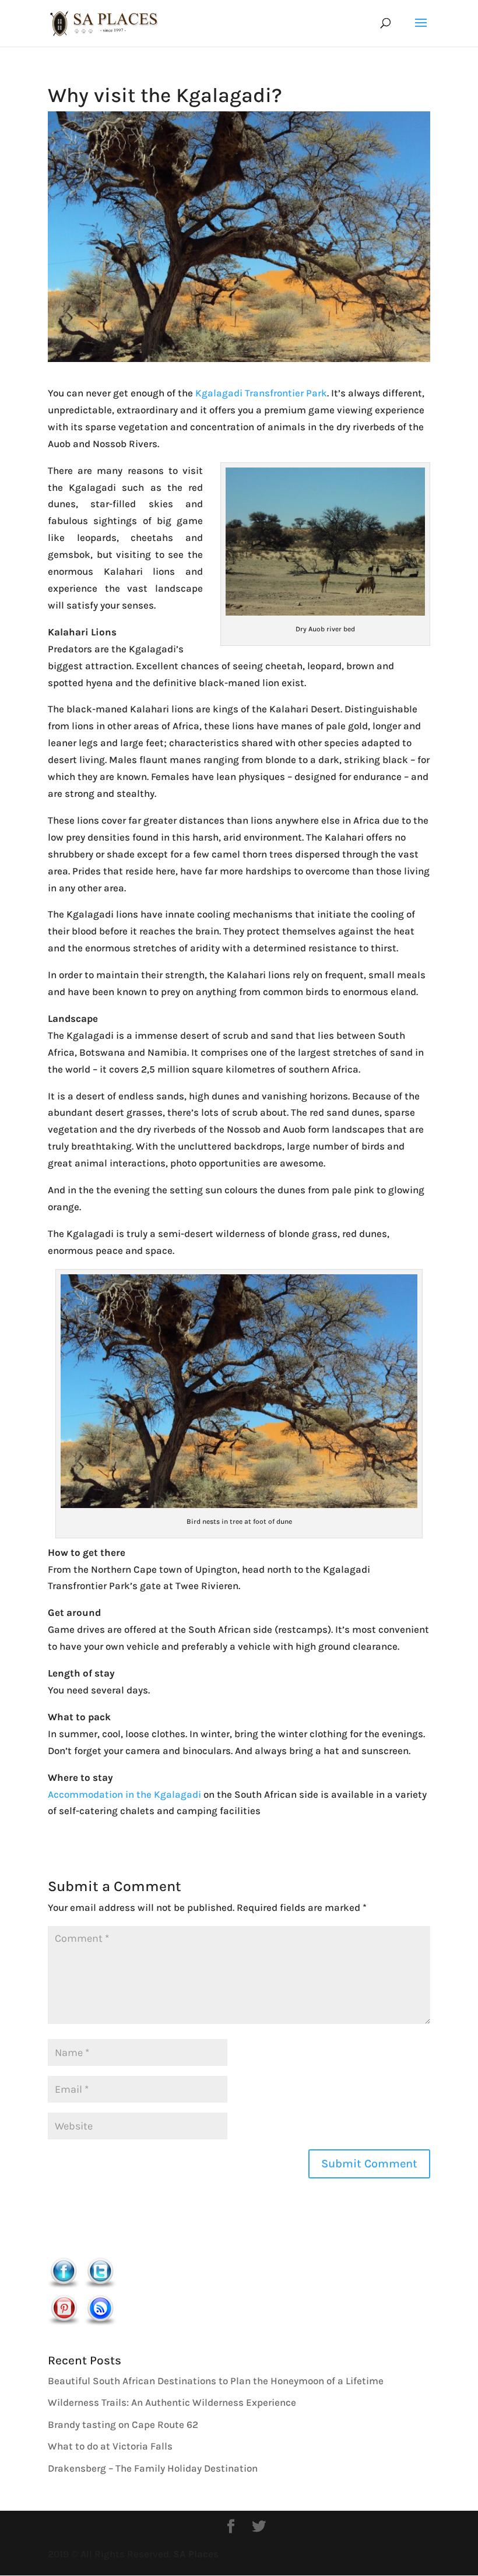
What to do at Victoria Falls (110, 2446)
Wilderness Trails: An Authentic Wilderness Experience (172, 2402)
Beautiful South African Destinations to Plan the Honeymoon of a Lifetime (216, 2381)
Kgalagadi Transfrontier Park (261, 393)
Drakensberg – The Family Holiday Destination (153, 2468)
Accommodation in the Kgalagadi (124, 1794)
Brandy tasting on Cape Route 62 (123, 2424)
